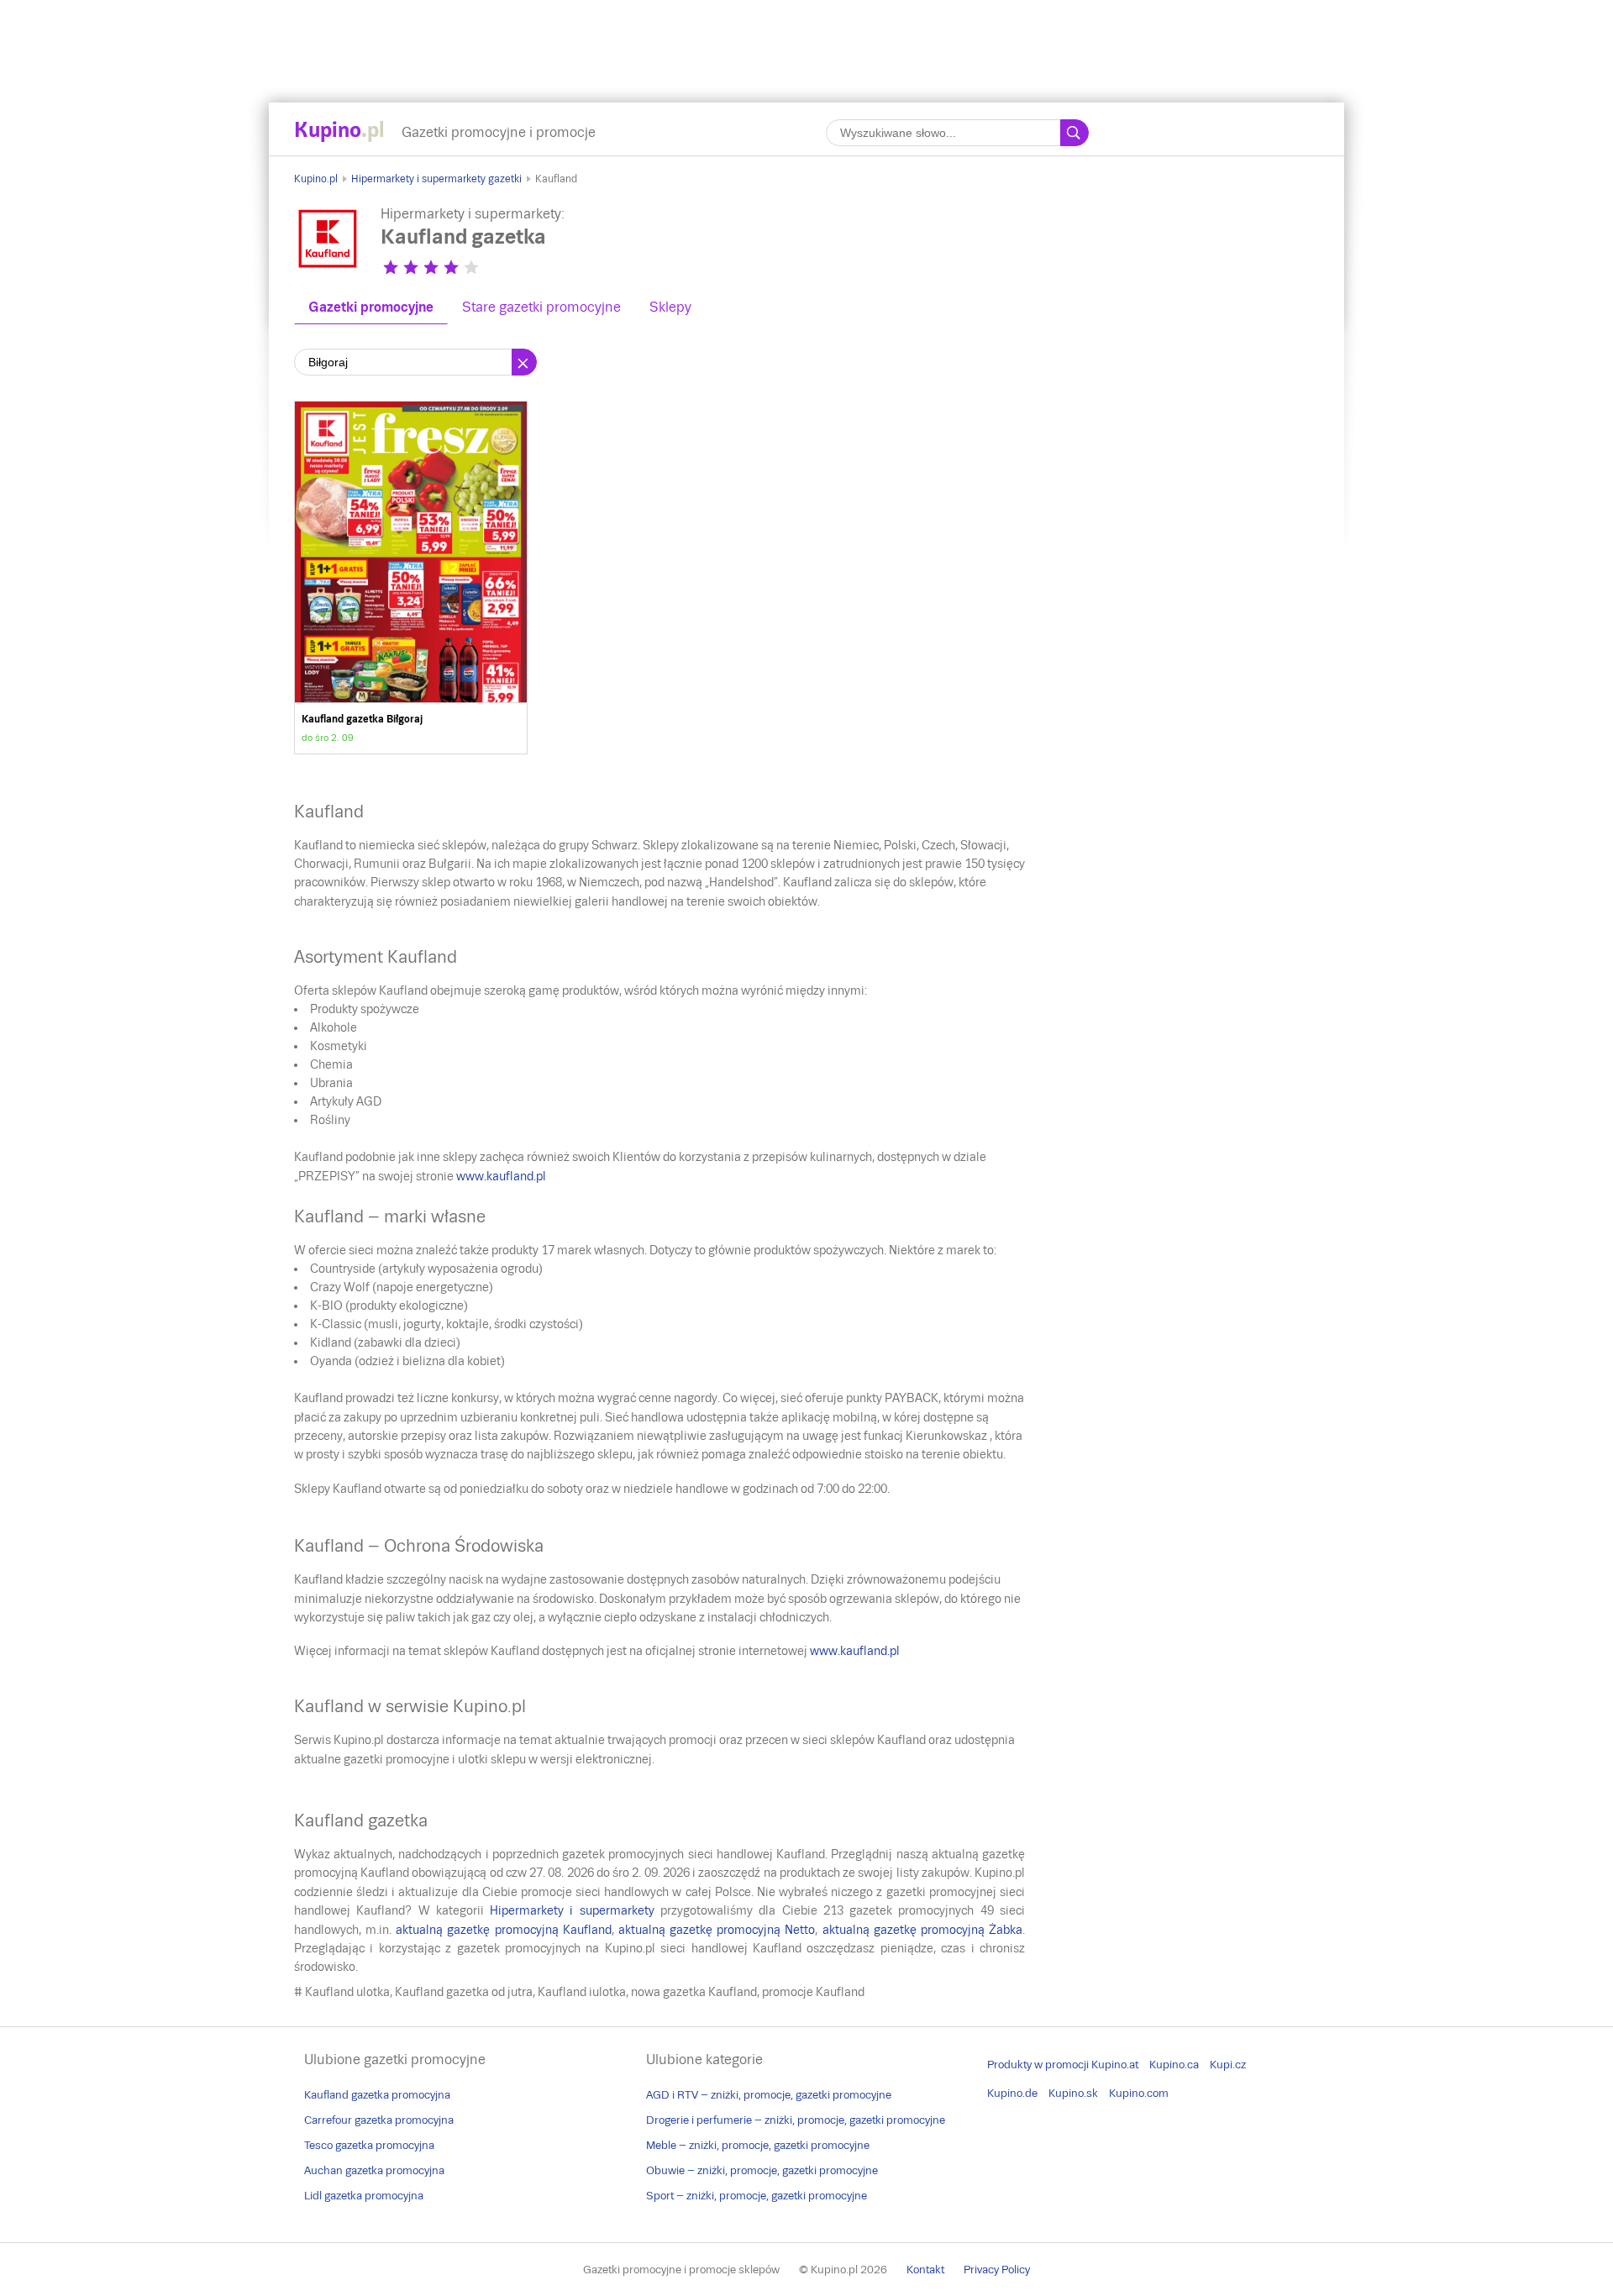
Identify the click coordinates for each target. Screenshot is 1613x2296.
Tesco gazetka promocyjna (369, 2145)
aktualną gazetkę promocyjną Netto (717, 1930)
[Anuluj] (524, 362)
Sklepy (670, 307)
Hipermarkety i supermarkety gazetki (436, 179)
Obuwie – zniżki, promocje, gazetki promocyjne (762, 2170)
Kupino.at (1115, 2065)
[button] (391, 267)
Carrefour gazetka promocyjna (379, 2120)
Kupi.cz (1228, 2065)
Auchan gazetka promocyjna (374, 2170)
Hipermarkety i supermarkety (572, 1910)
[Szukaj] (1074, 133)
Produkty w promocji (1038, 2065)
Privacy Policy (997, 2270)
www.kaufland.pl (501, 1176)
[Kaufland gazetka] (328, 268)
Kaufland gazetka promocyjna (377, 2095)
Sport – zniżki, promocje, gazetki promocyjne (757, 2196)
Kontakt (925, 2270)
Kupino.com (1139, 2093)
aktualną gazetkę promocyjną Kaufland (503, 1930)
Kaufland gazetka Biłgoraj (411, 578)
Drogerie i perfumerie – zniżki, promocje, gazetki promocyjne (796, 2120)
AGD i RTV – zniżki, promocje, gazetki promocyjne (769, 2095)
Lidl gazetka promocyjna (364, 2196)
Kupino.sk (1073, 2093)
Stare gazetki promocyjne (541, 307)
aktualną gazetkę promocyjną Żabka (922, 1930)
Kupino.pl (316, 179)
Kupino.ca (1174, 2065)
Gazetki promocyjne (371, 307)
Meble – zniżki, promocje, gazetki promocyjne (758, 2145)
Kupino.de (1012, 2093)
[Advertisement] (806, 38)
